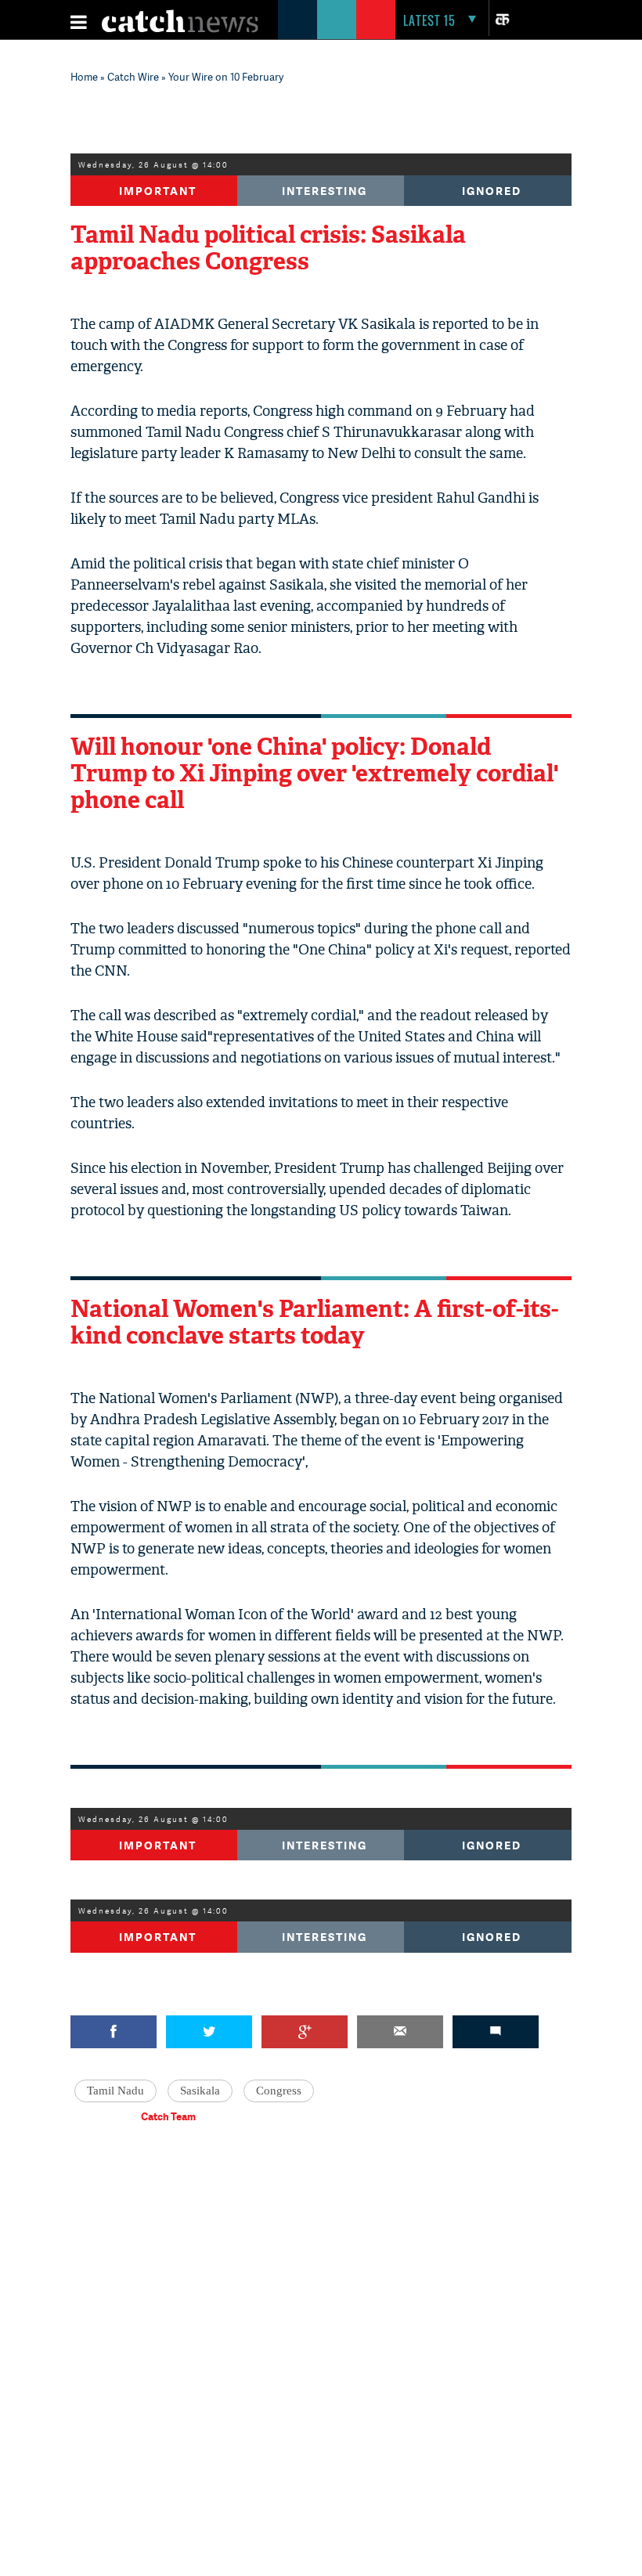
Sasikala (200, 2091)
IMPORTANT (158, 1845)
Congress (279, 2091)
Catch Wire (133, 77)
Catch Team (168, 2116)
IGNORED (492, 191)
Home (84, 77)
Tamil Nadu (115, 2091)
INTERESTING (325, 191)
